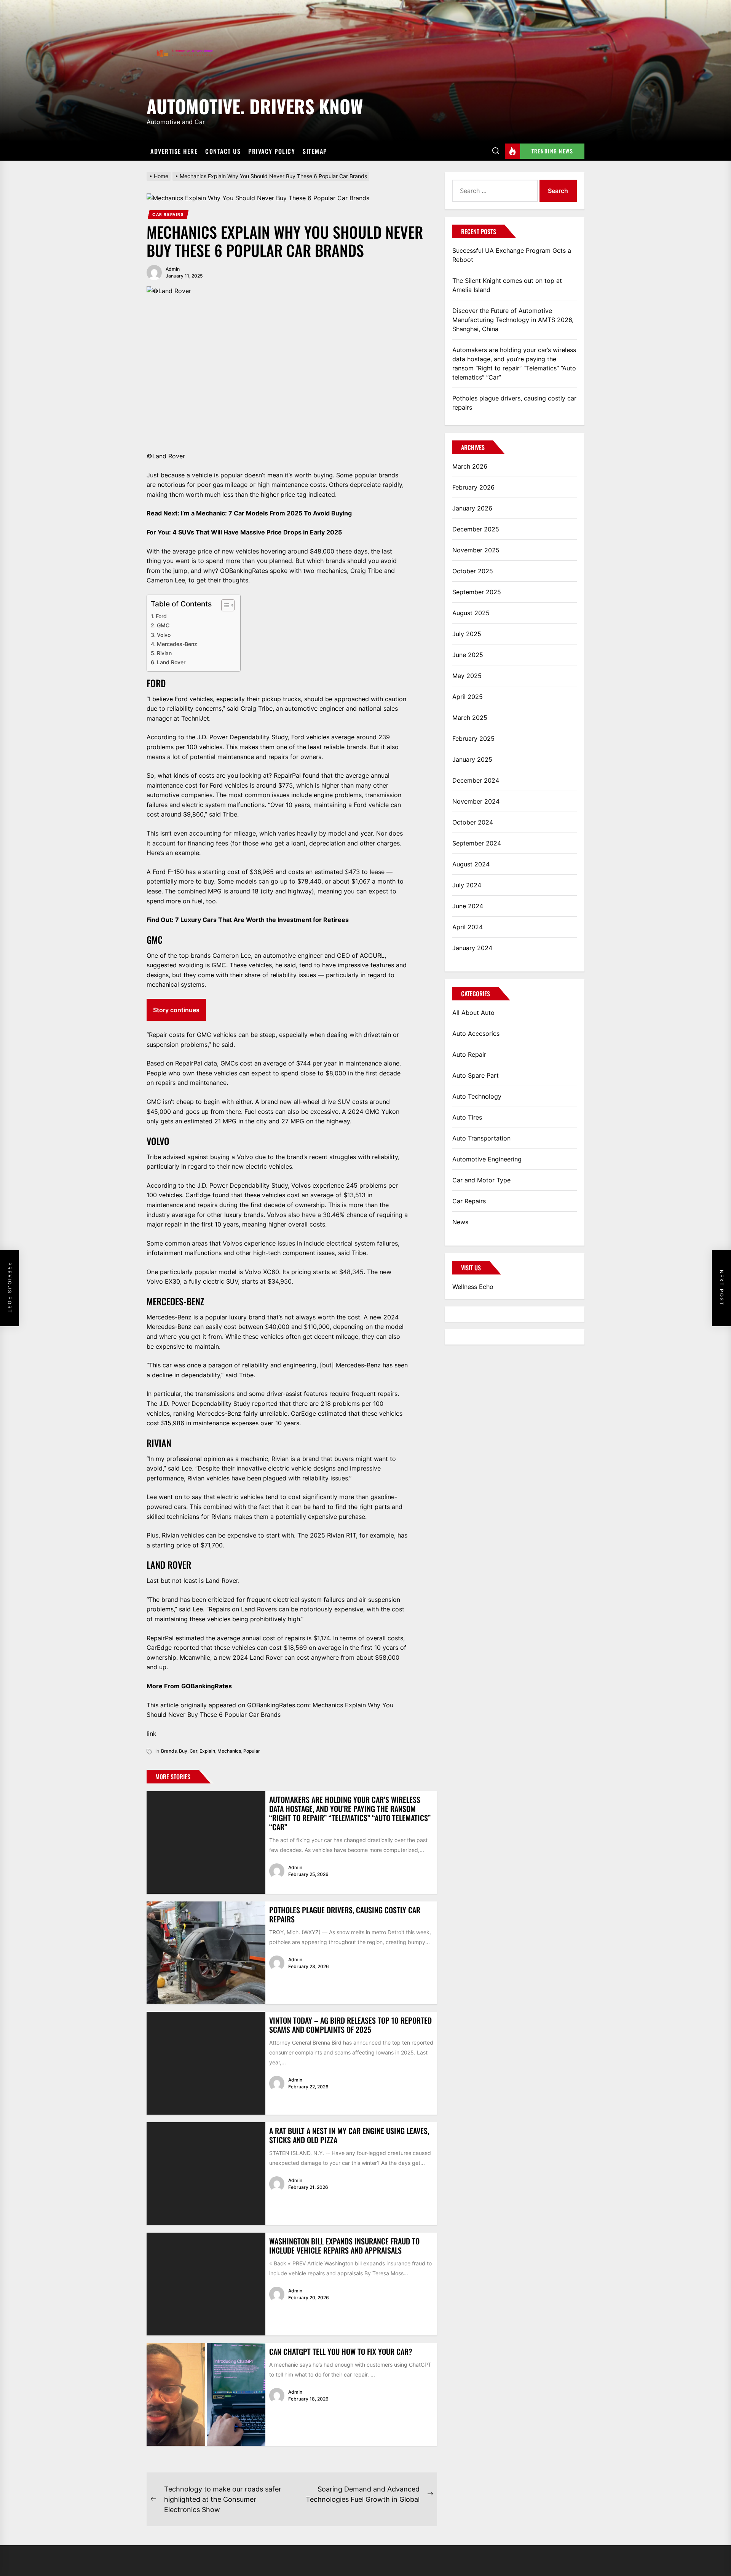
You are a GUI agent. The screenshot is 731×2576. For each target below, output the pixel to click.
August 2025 (471, 613)
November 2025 (476, 550)
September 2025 (477, 592)
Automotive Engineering (487, 1159)
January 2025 (472, 759)
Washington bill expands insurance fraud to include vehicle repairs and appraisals (344, 2246)
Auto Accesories (476, 1034)
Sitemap (315, 151)
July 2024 (467, 885)
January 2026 (472, 508)
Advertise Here (174, 151)
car (193, 1751)
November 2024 (476, 801)
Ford (161, 616)
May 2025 (467, 676)
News (460, 1222)
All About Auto (473, 1013)
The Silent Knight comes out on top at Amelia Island (507, 285)
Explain (207, 1751)
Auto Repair (469, 1054)
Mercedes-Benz (177, 644)
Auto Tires (467, 1117)
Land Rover (171, 662)
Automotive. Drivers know (255, 105)
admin (173, 269)
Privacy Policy (272, 151)
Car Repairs (168, 214)
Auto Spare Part (476, 1075)
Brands (169, 1751)
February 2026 (473, 487)
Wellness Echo (473, 1287)
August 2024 (471, 864)
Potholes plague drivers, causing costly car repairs (345, 1914)
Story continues (176, 1010)
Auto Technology (477, 1096)
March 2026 (470, 466)
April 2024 (468, 927)
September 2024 (477, 843)
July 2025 (467, 634)
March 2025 (470, 718)
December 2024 (476, 780)
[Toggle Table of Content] (224, 605)
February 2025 (473, 739)
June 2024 (468, 906)
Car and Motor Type (481, 1180)
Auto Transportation (481, 1138)
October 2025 (473, 571)
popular (252, 1751)
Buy (183, 1751)
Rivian (164, 653)
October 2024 (473, 822)
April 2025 (468, 697)
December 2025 (476, 529)
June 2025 (468, 655)
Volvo (164, 635)
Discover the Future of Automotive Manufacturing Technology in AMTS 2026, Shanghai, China (513, 320)
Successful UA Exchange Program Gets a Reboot (512, 255)
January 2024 (472, 948)
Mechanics (229, 1751)
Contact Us (223, 151)
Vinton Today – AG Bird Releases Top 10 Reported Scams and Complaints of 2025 (350, 2025)
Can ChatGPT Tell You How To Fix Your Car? (341, 2351)
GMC (163, 625)
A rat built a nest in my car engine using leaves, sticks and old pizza (349, 2135)
